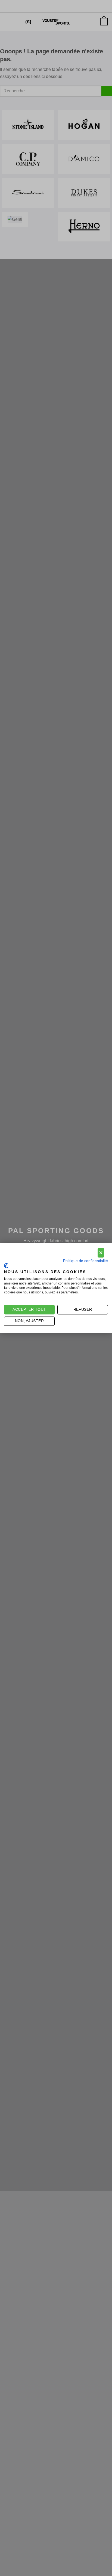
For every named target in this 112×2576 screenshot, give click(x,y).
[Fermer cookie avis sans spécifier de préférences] (101, 1253)
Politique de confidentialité (85, 1261)
